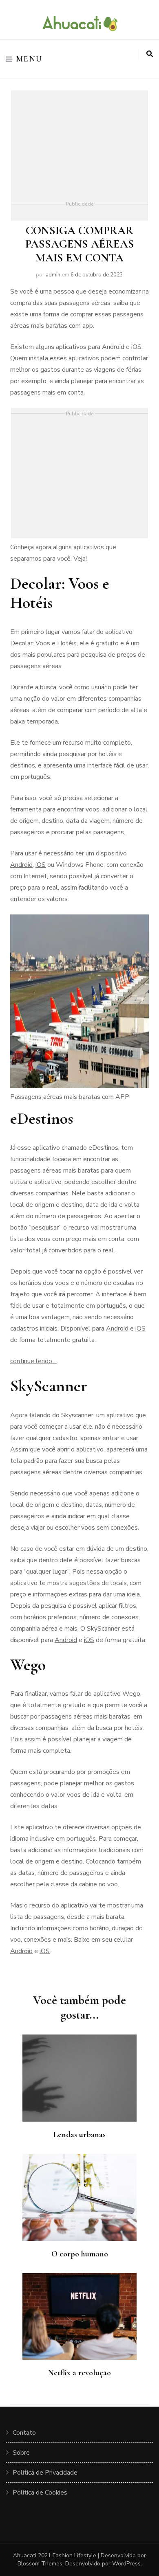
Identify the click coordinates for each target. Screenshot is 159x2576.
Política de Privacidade (45, 2473)
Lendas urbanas (79, 2135)
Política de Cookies (40, 2493)
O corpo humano (80, 2254)
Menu (30, 59)
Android (21, 865)
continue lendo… (33, 1361)
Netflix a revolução (79, 2373)
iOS (41, 865)
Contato (24, 2433)
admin (53, 275)
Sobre (21, 2453)
